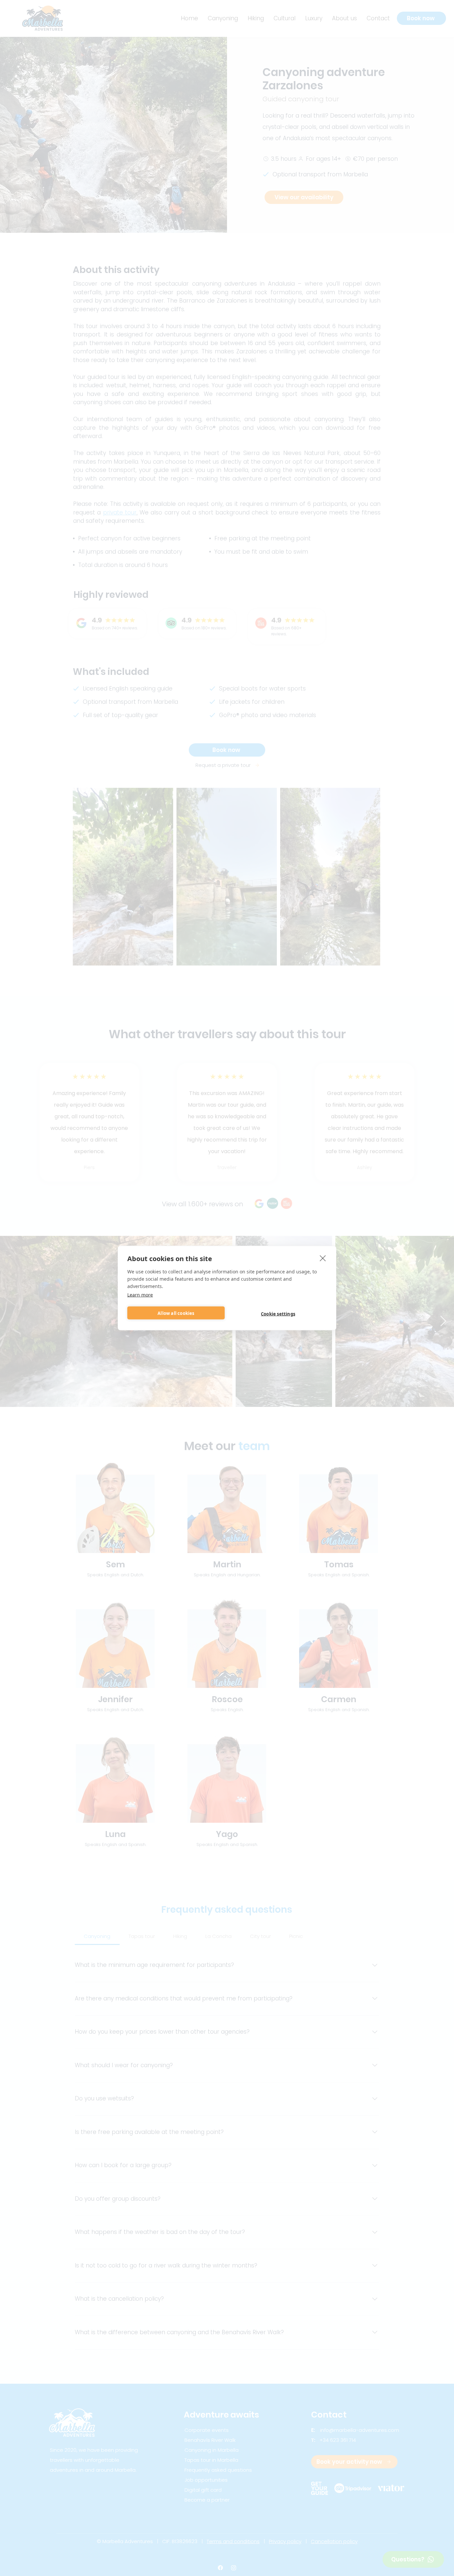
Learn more (140, 1295)
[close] (323, 1258)
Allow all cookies (176, 1313)
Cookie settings (278, 1314)
